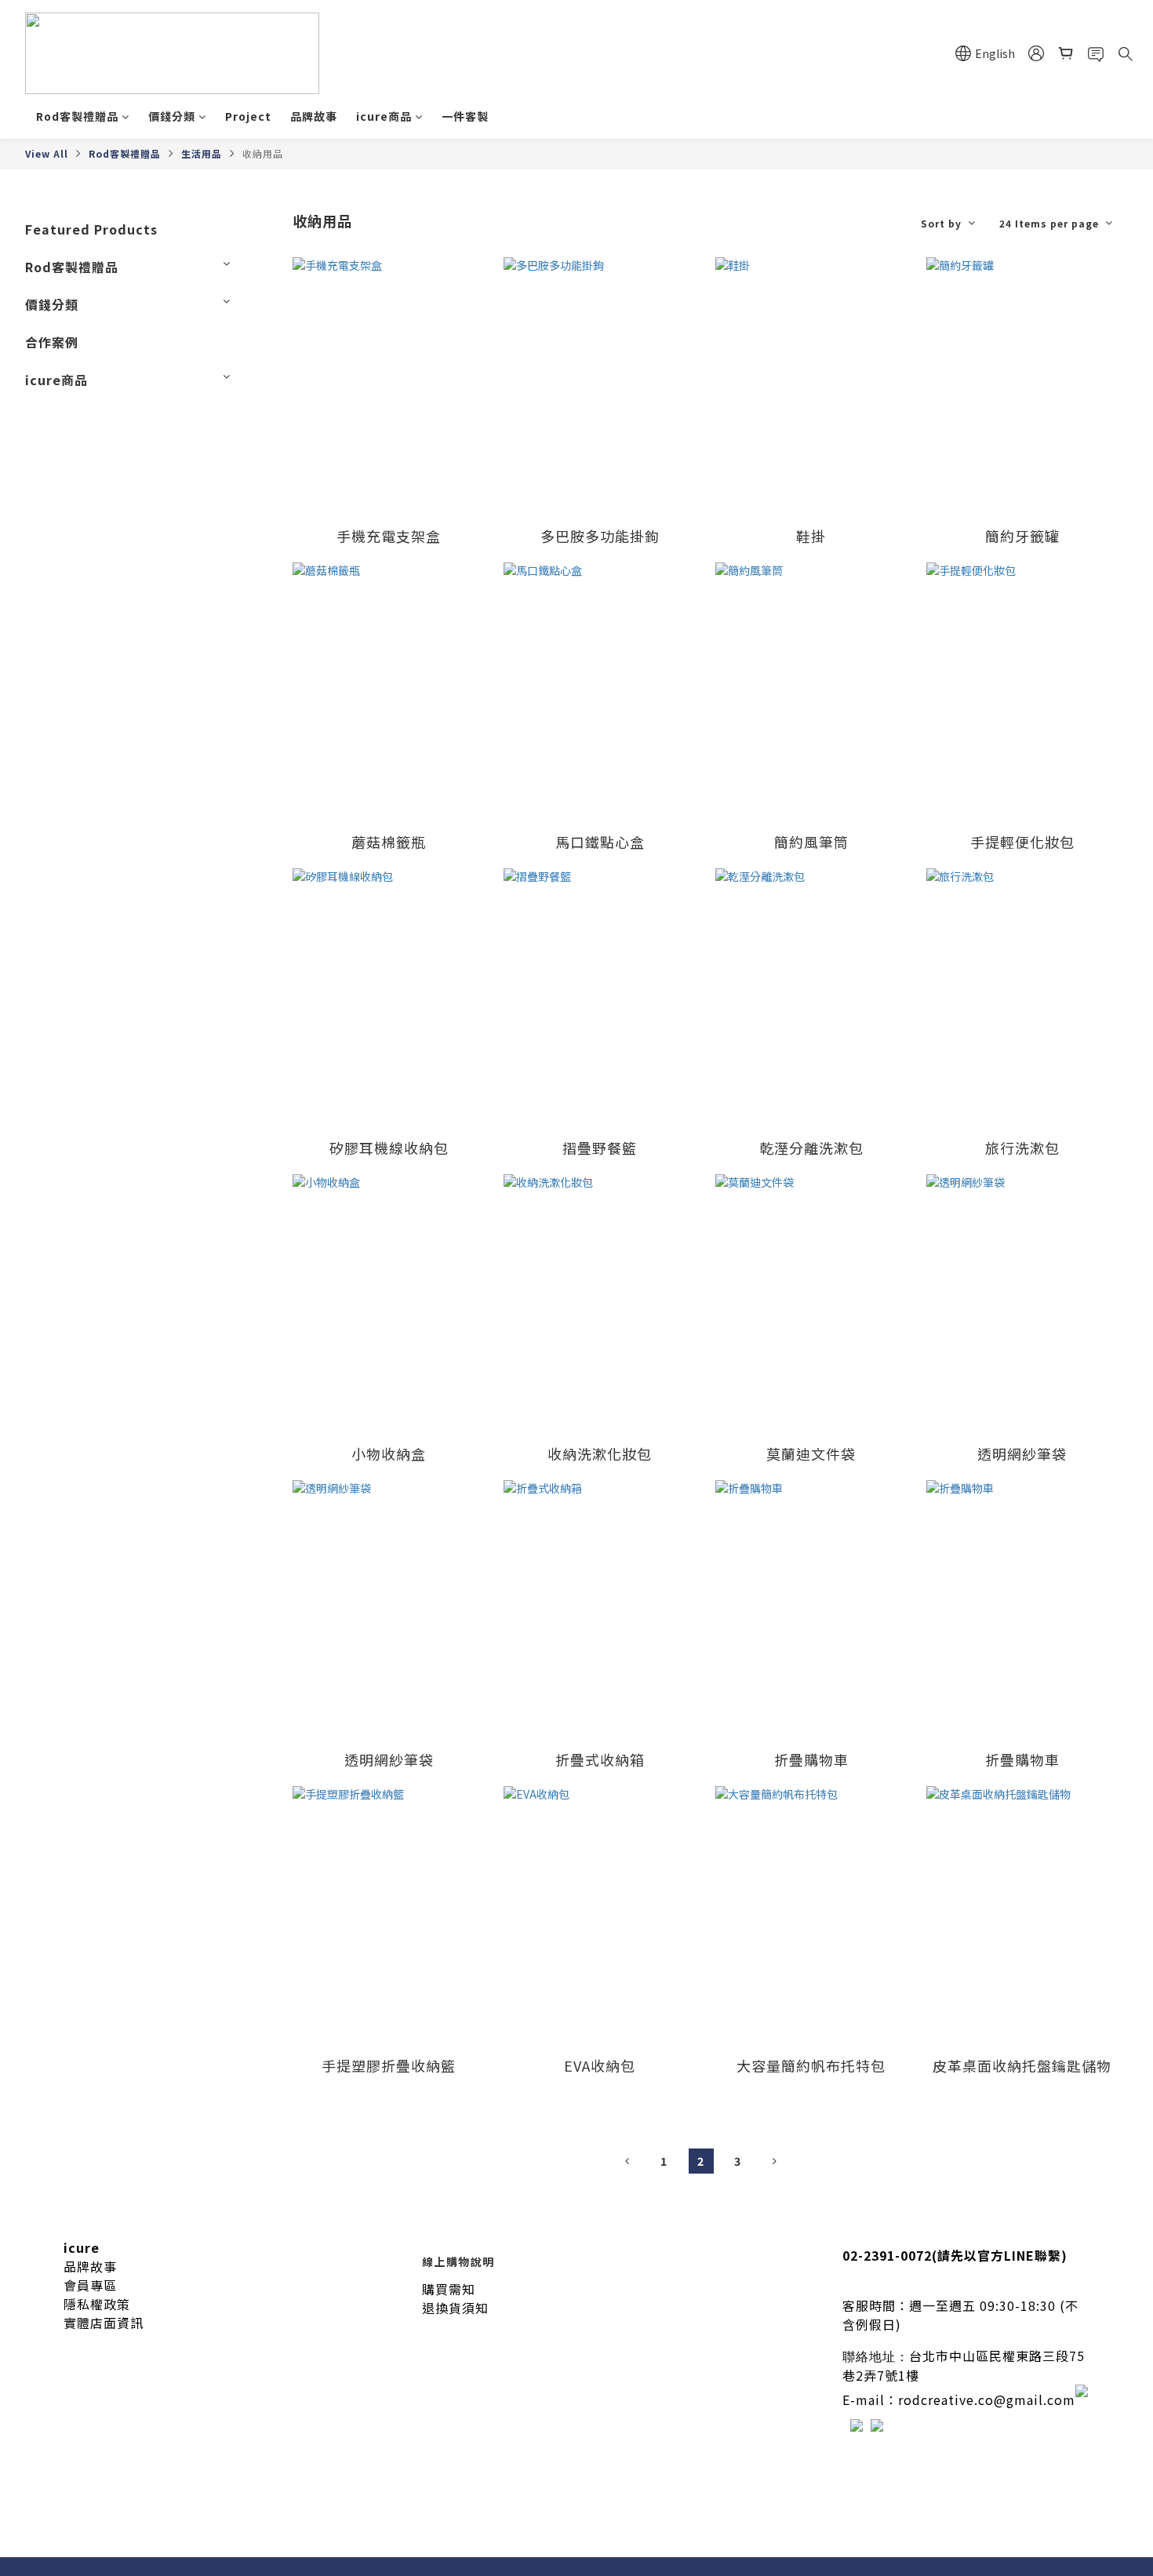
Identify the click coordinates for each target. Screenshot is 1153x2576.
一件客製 (465, 116)
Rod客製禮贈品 (77, 116)
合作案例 (52, 342)
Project (248, 116)
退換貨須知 (455, 2308)
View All (47, 153)
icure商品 (384, 116)
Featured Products (91, 229)
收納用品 (263, 153)
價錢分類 (172, 116)
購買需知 (449, 2289)
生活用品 (202, 153)
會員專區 (90, 2285)
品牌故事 (314, 116)
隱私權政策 (97, 2304)
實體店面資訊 (104, 2323)
